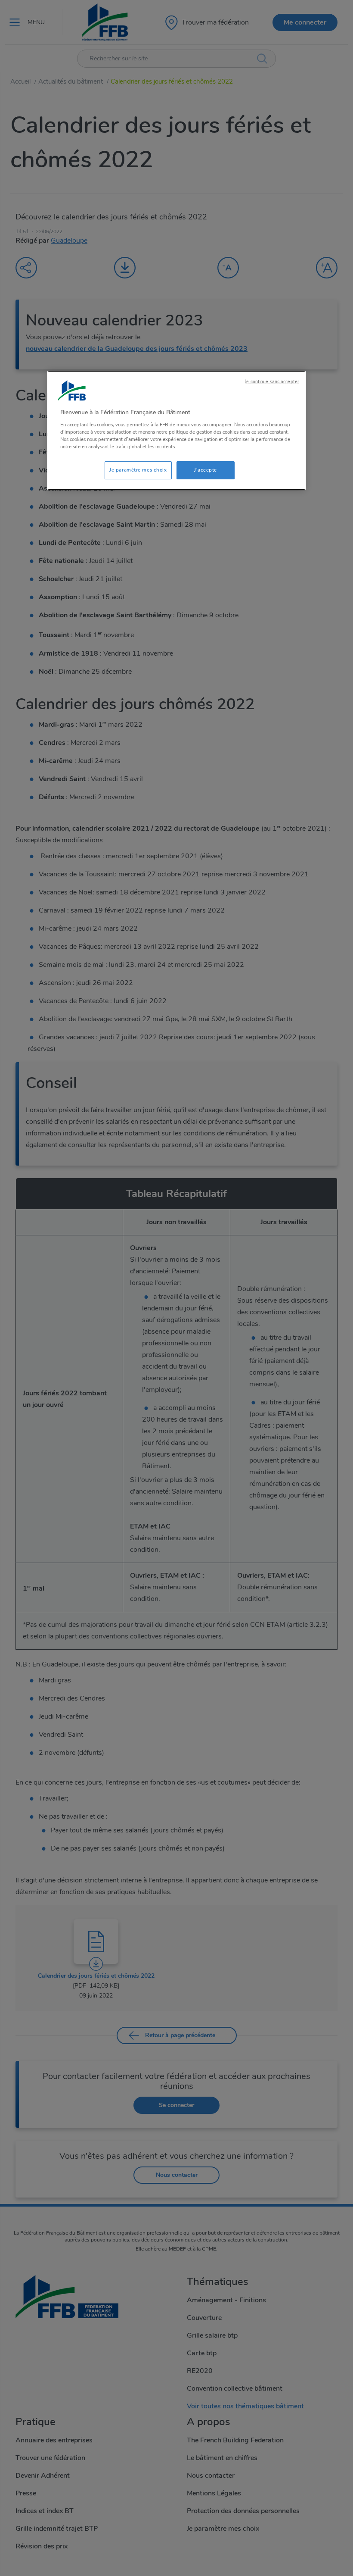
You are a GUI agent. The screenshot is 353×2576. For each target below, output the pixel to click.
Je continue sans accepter (272, 382)
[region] (176, 430)
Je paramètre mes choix (138, 470)
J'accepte (206, 470)
